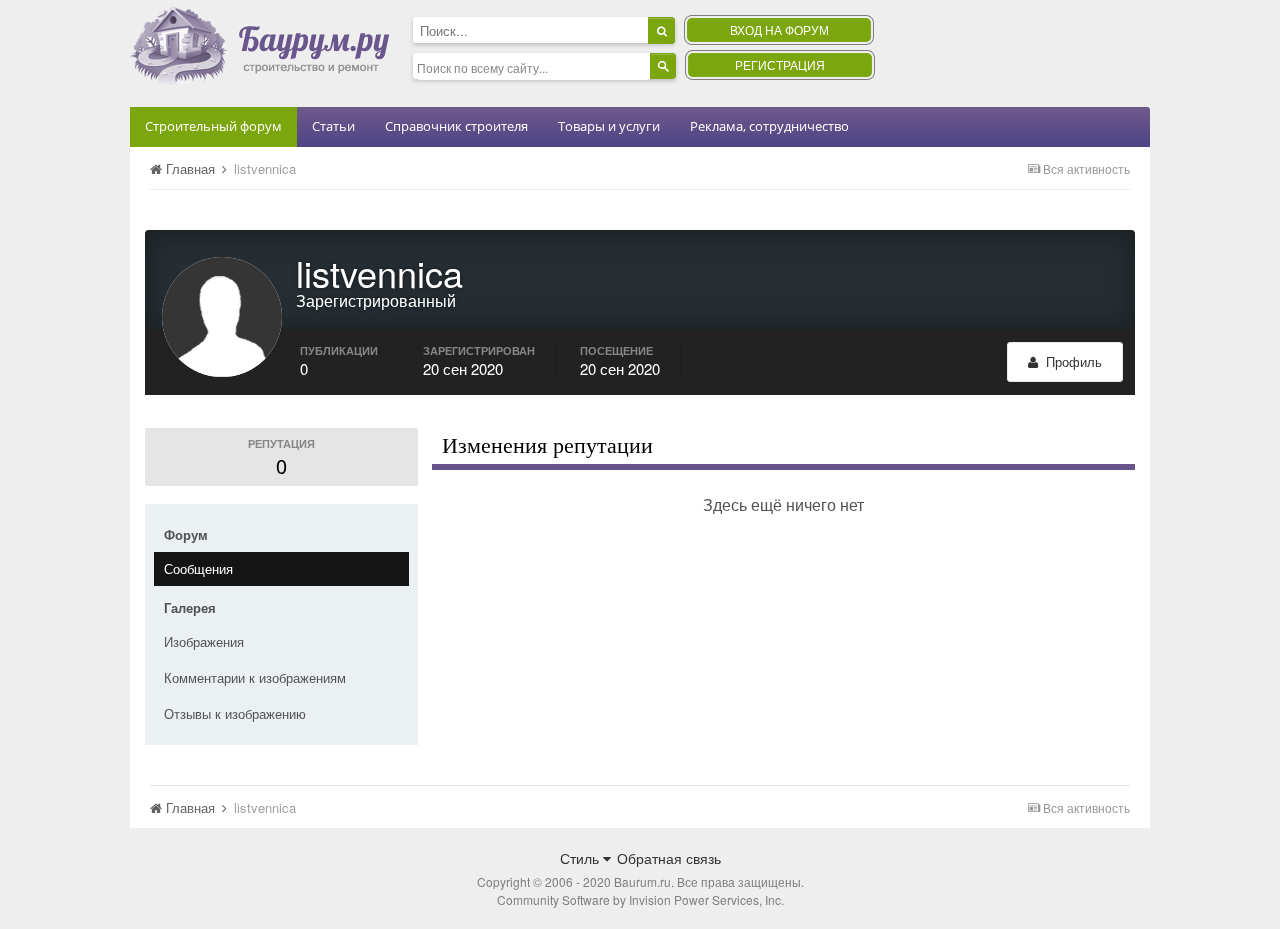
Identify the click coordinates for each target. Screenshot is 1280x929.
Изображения (204, 641)
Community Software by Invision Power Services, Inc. (640, 899)
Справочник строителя (456, 126)
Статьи (333, 126)
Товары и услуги (609, 126)
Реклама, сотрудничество (769, 126)
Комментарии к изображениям (255, 677)
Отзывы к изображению (235, 713)
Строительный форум (213, 126)
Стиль (581, 858)
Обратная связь (669, 858)
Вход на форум (779, 29)
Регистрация (780, 64)
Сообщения (198, 568)
